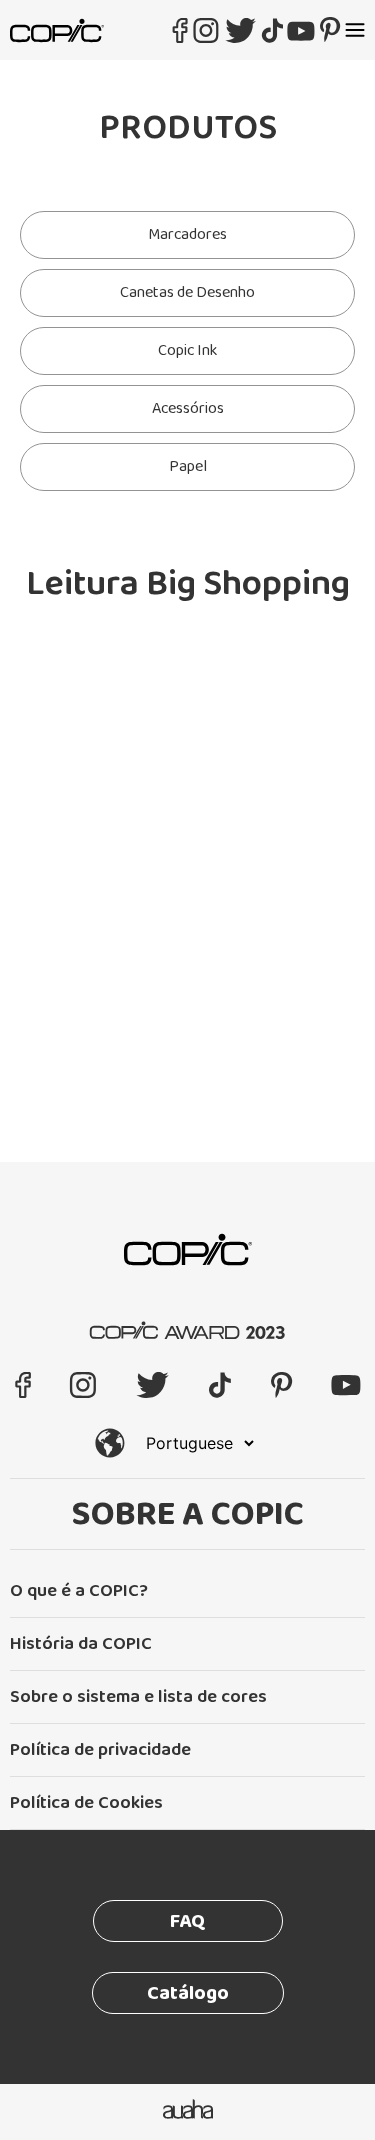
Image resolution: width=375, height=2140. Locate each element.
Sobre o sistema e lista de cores (138, 1697)
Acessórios (188, 408)
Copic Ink (187, 350)
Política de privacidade (100, 1750)
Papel (188, 466)
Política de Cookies (86, 1803)
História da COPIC (81, 1644)
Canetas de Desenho (187, 292)
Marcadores (187, 234)
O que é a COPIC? (79, 1591)
